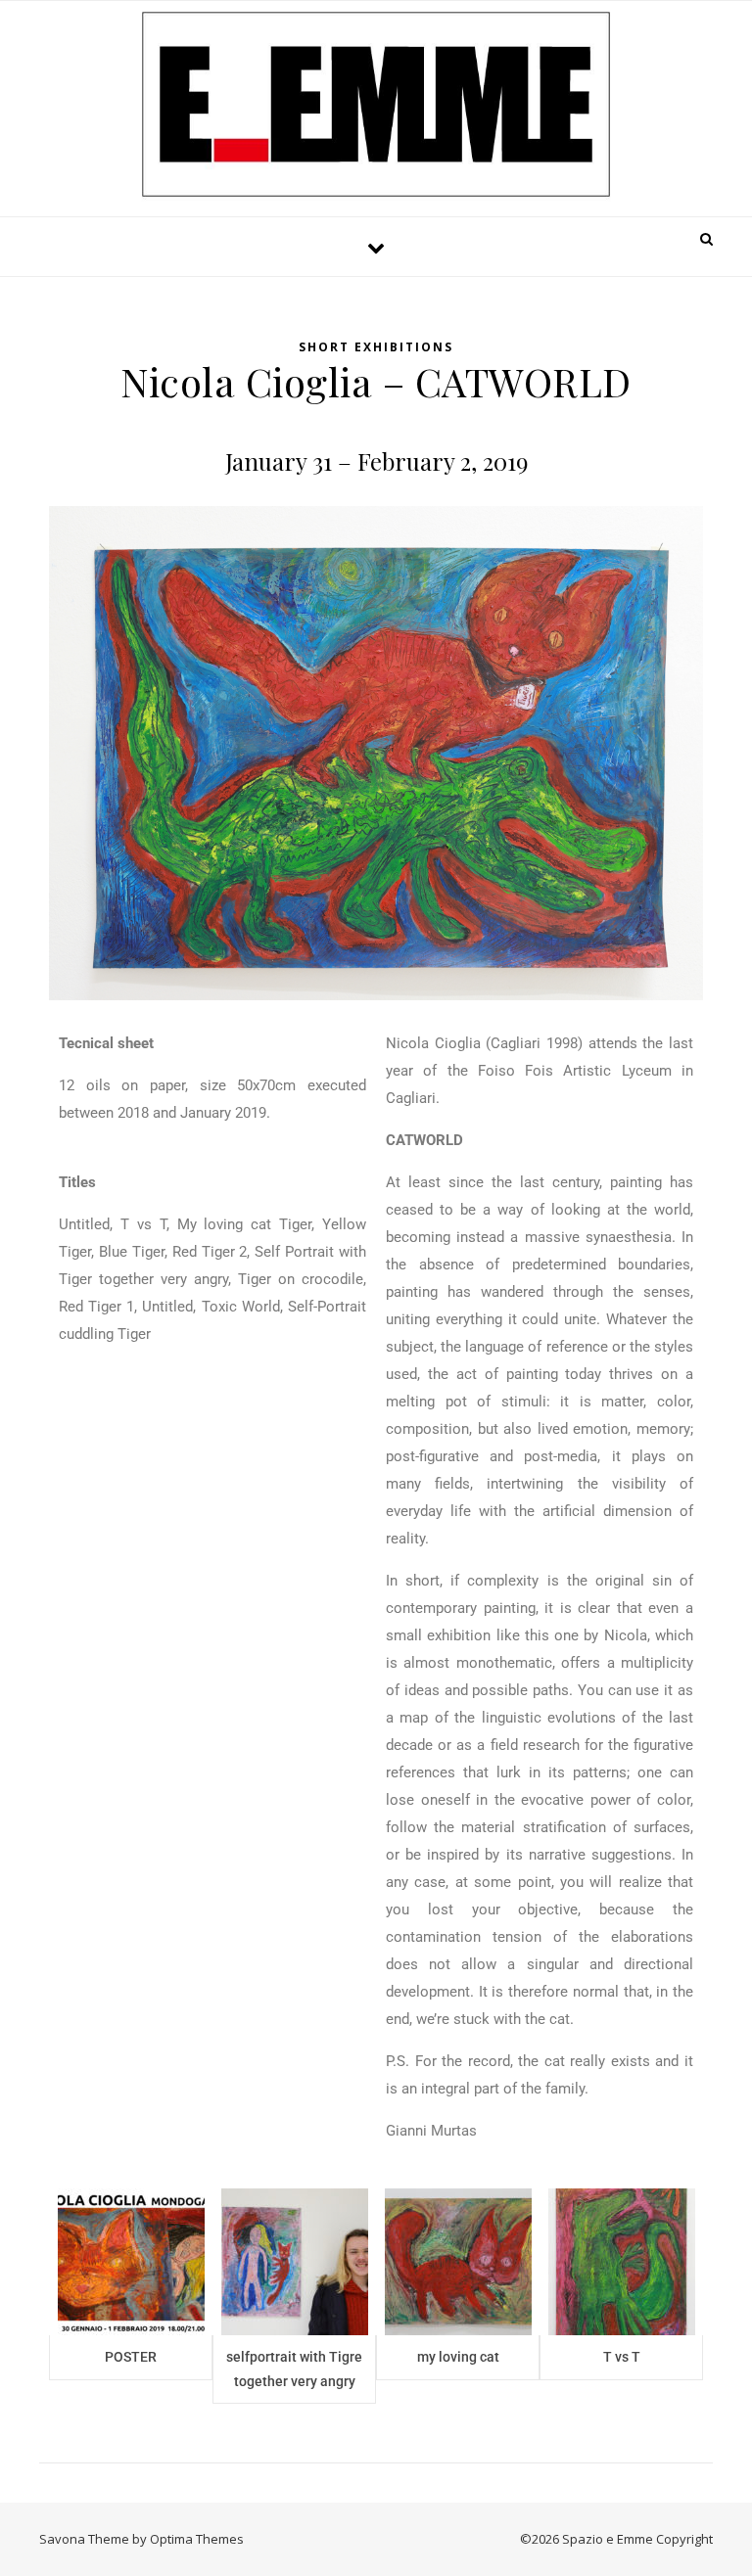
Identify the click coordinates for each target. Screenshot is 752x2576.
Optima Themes (197, 2539)
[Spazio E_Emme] (376, 104)
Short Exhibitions (376, 347)
